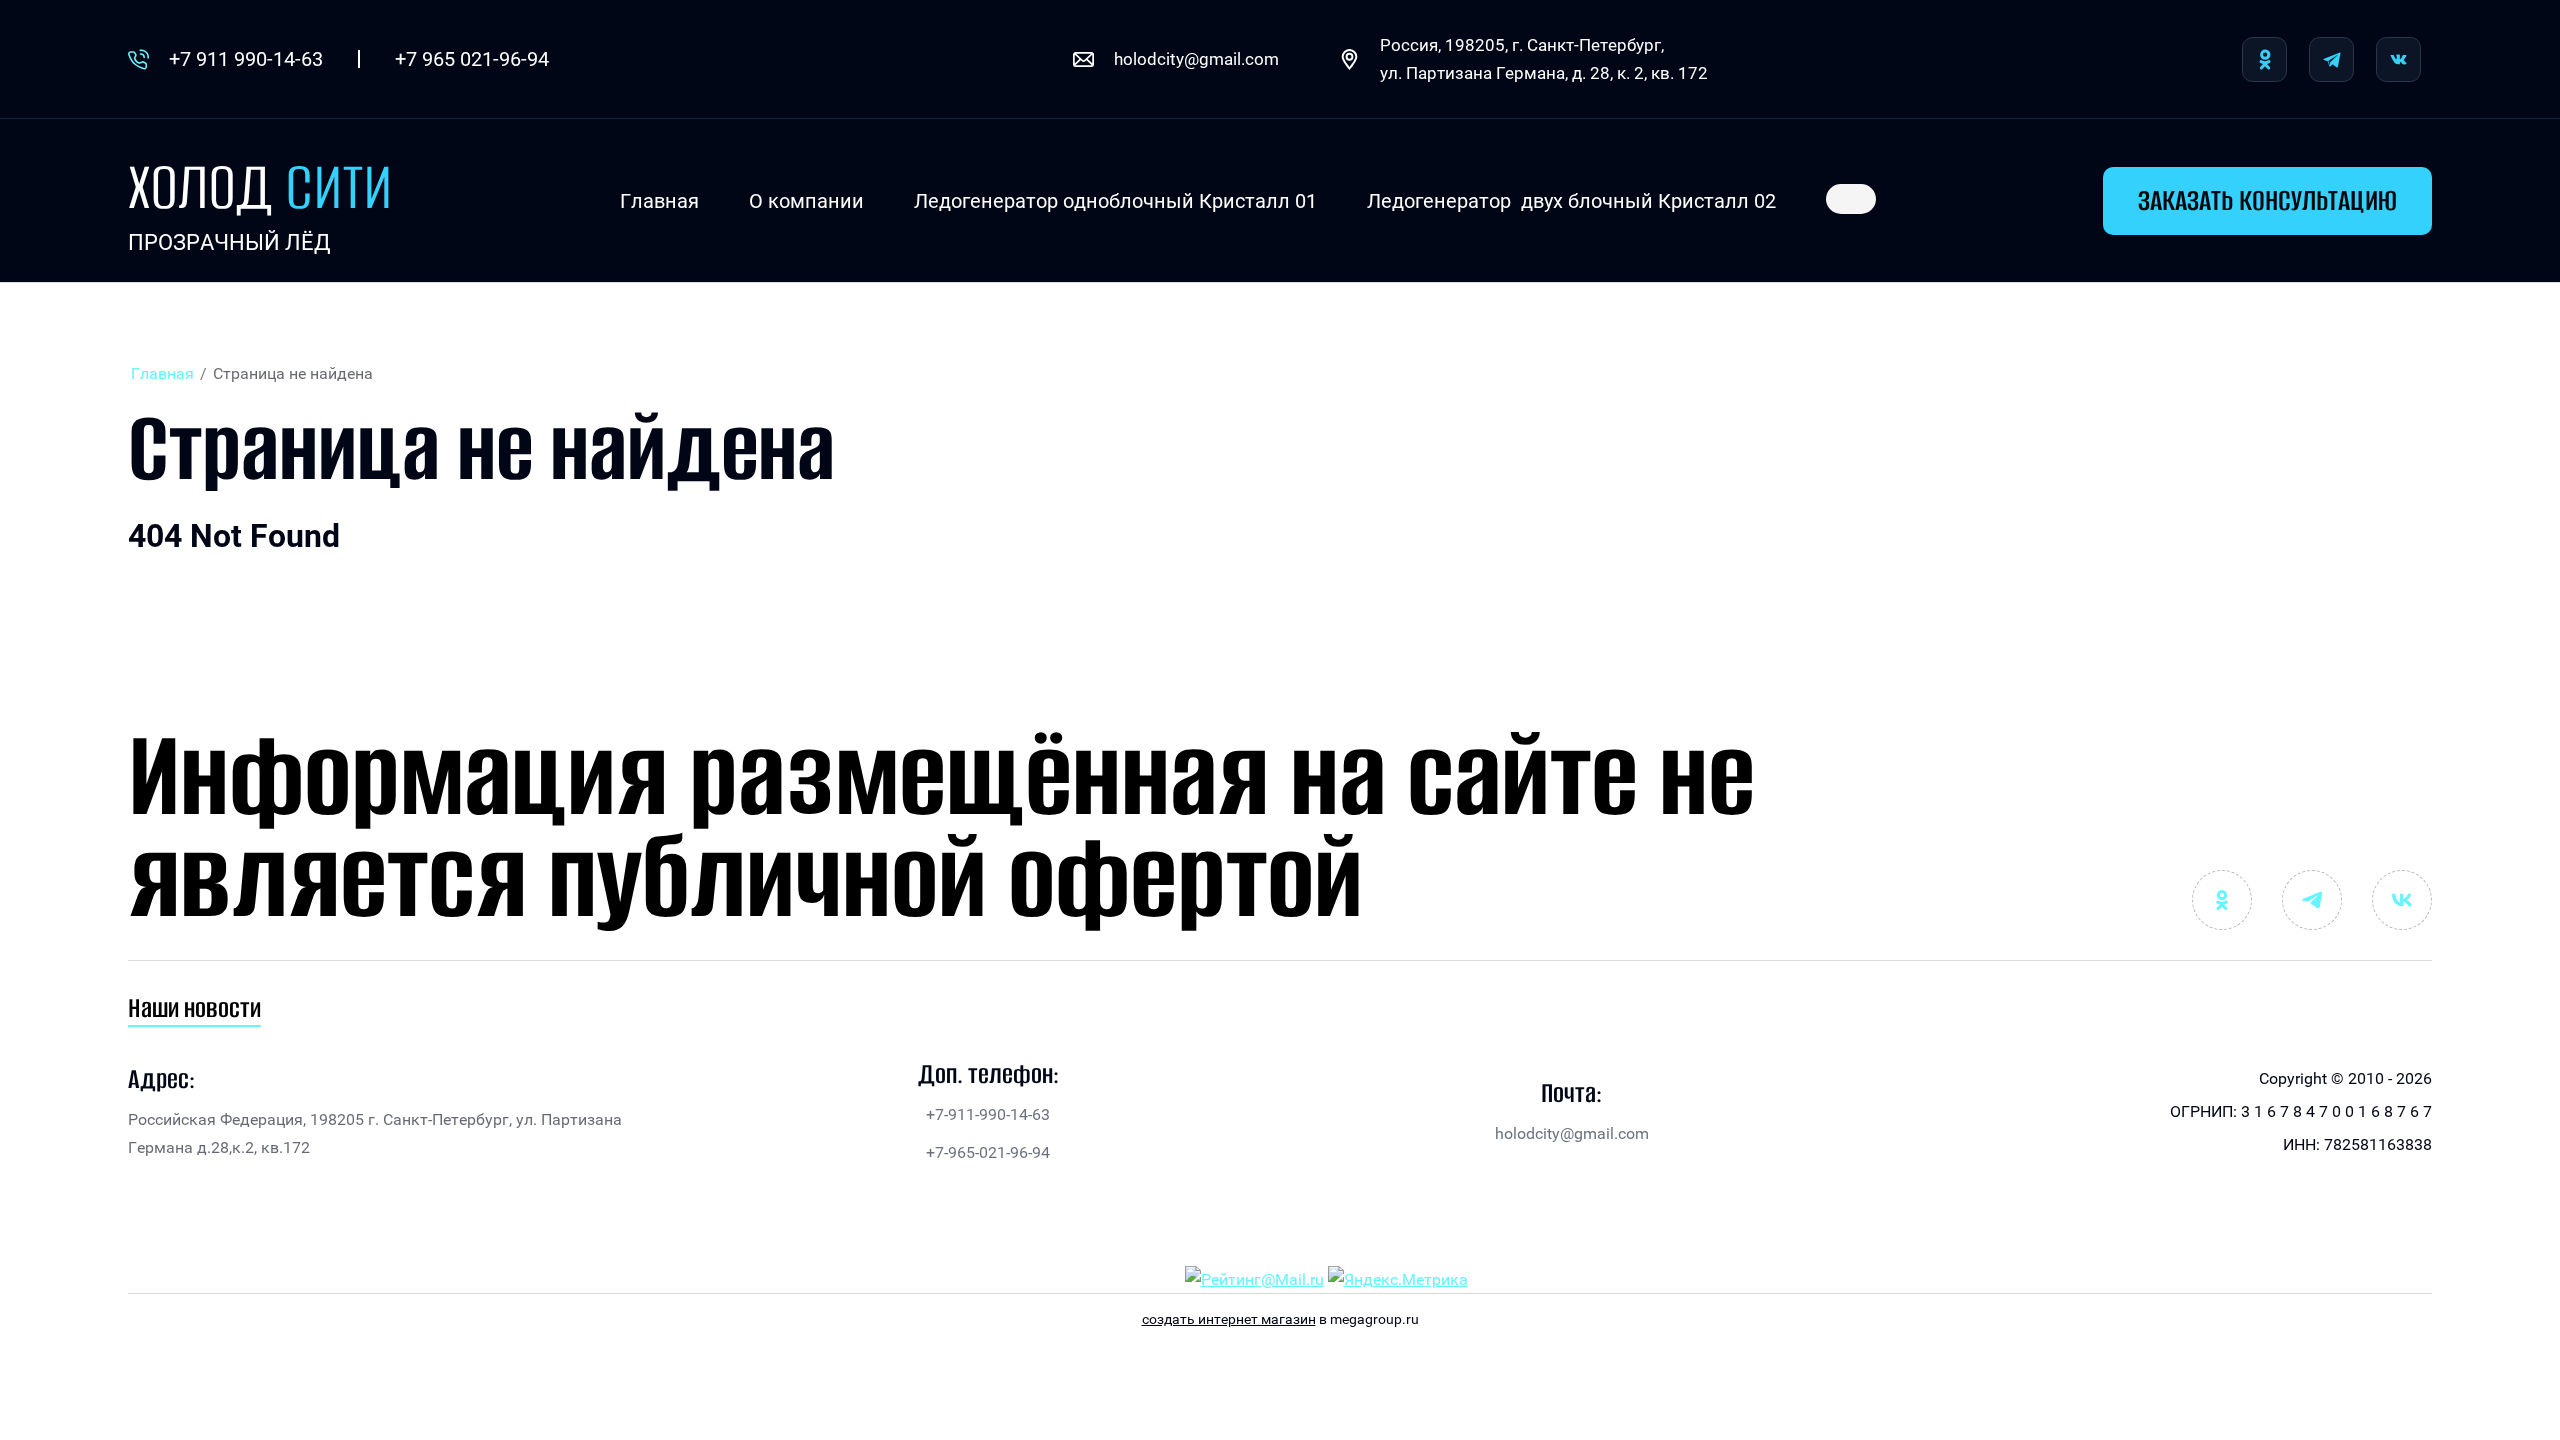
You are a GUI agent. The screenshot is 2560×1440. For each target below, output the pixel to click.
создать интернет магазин (1229, 1319)
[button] (2267, 201)
